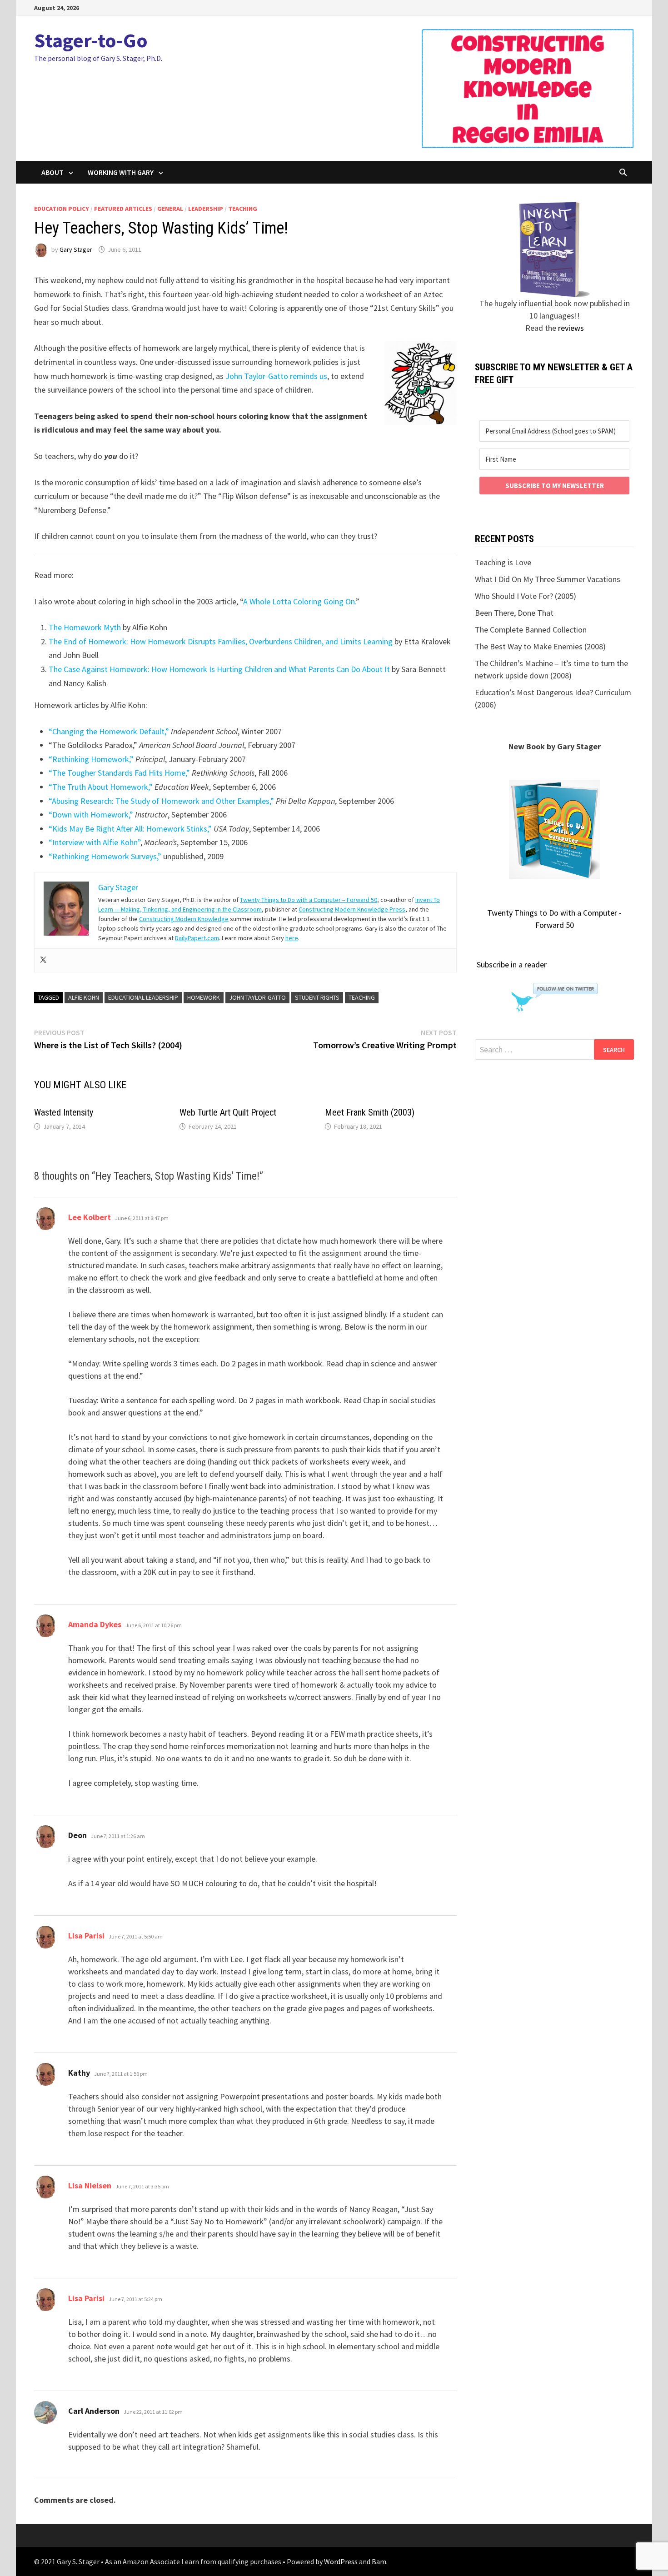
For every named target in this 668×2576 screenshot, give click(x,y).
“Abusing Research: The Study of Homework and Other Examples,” (161, 801)
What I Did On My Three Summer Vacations (548, 579)
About (52, 172)
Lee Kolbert (90, 1217)
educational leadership (143, 997)
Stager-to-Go (91, 40)
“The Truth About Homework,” (101, 787)
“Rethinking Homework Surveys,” (105, 856)
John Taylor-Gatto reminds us (276, 376)
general (170, 209)
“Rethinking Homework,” (91, 759)
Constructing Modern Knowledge (184, 919)
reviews (571, 328)
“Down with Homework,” (91, 815)
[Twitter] (43, 960)
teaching (243, 209)
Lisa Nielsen (90, 2185)
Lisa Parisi (86, 1936)
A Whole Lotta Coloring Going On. (299, 601)
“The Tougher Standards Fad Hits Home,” (119, 773)
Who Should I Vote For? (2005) (526, 596)
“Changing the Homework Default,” (109, 731)
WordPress (341, 2561)
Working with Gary (121, 172)
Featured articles (123, 209)
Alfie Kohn (84, 997)
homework (204, 997)
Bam (379, 2561)
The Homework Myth (85, 627)
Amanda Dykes (95, 1624)
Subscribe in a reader (512, 964)
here (292, 938)
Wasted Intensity (64, 1112)
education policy (62, 209)
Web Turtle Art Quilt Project (228, 1112)
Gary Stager (76, 249)
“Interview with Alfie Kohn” (95, 842)
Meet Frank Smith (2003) (370, 1112)
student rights (317, 997)
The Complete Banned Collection (531, 630)
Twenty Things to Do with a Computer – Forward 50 (309, 900)
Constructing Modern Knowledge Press (352, 909)
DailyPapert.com (197, 938)
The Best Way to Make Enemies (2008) (540, 646)
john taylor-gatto (257, 997)
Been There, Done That (514, 613)
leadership (206, 209)
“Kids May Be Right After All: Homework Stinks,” (130, 829)
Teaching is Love (503, 562)
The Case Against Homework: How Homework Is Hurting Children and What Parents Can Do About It (219, 669)
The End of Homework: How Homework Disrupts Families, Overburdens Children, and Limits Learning (221, 641)
